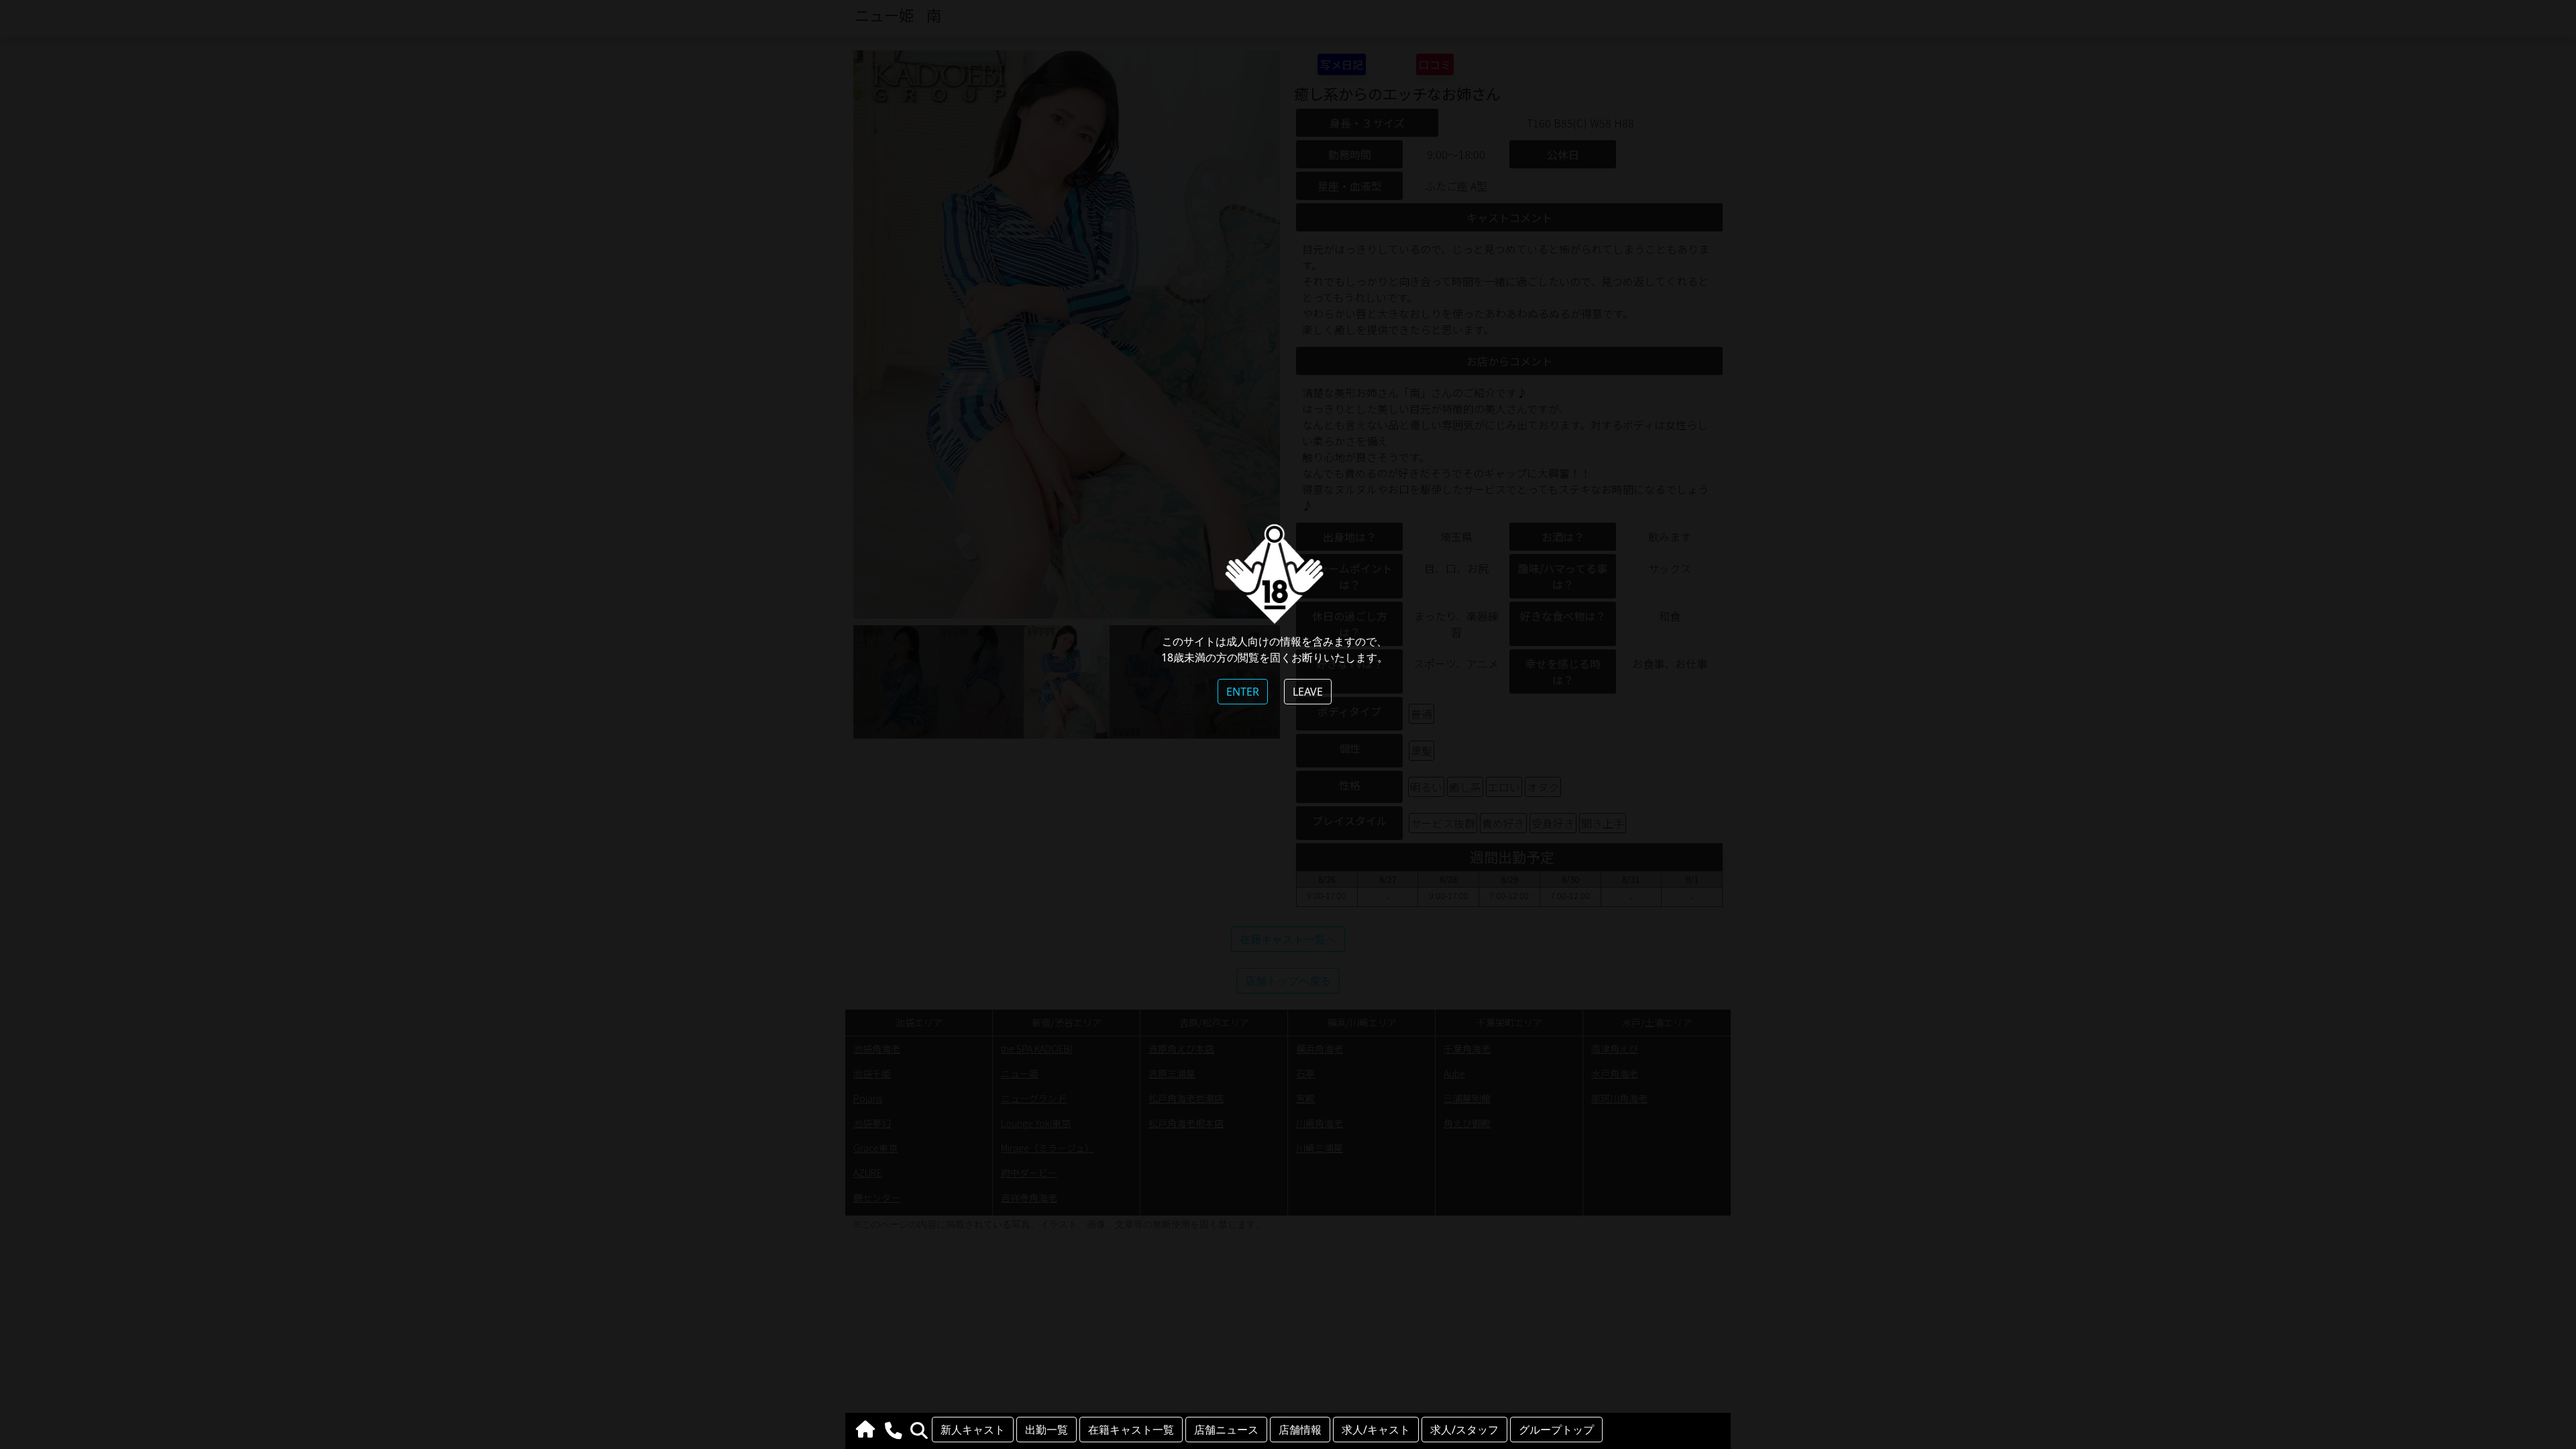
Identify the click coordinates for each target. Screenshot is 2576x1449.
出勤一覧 (1046, 1430)
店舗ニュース (1226, 1430)
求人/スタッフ (1464, 1430)
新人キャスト (973, 1430)
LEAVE (1308, 692)
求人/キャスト (1376, 1430)
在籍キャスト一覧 (1131, 1430)
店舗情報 (1300, 1430)
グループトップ (1556, 1430)
